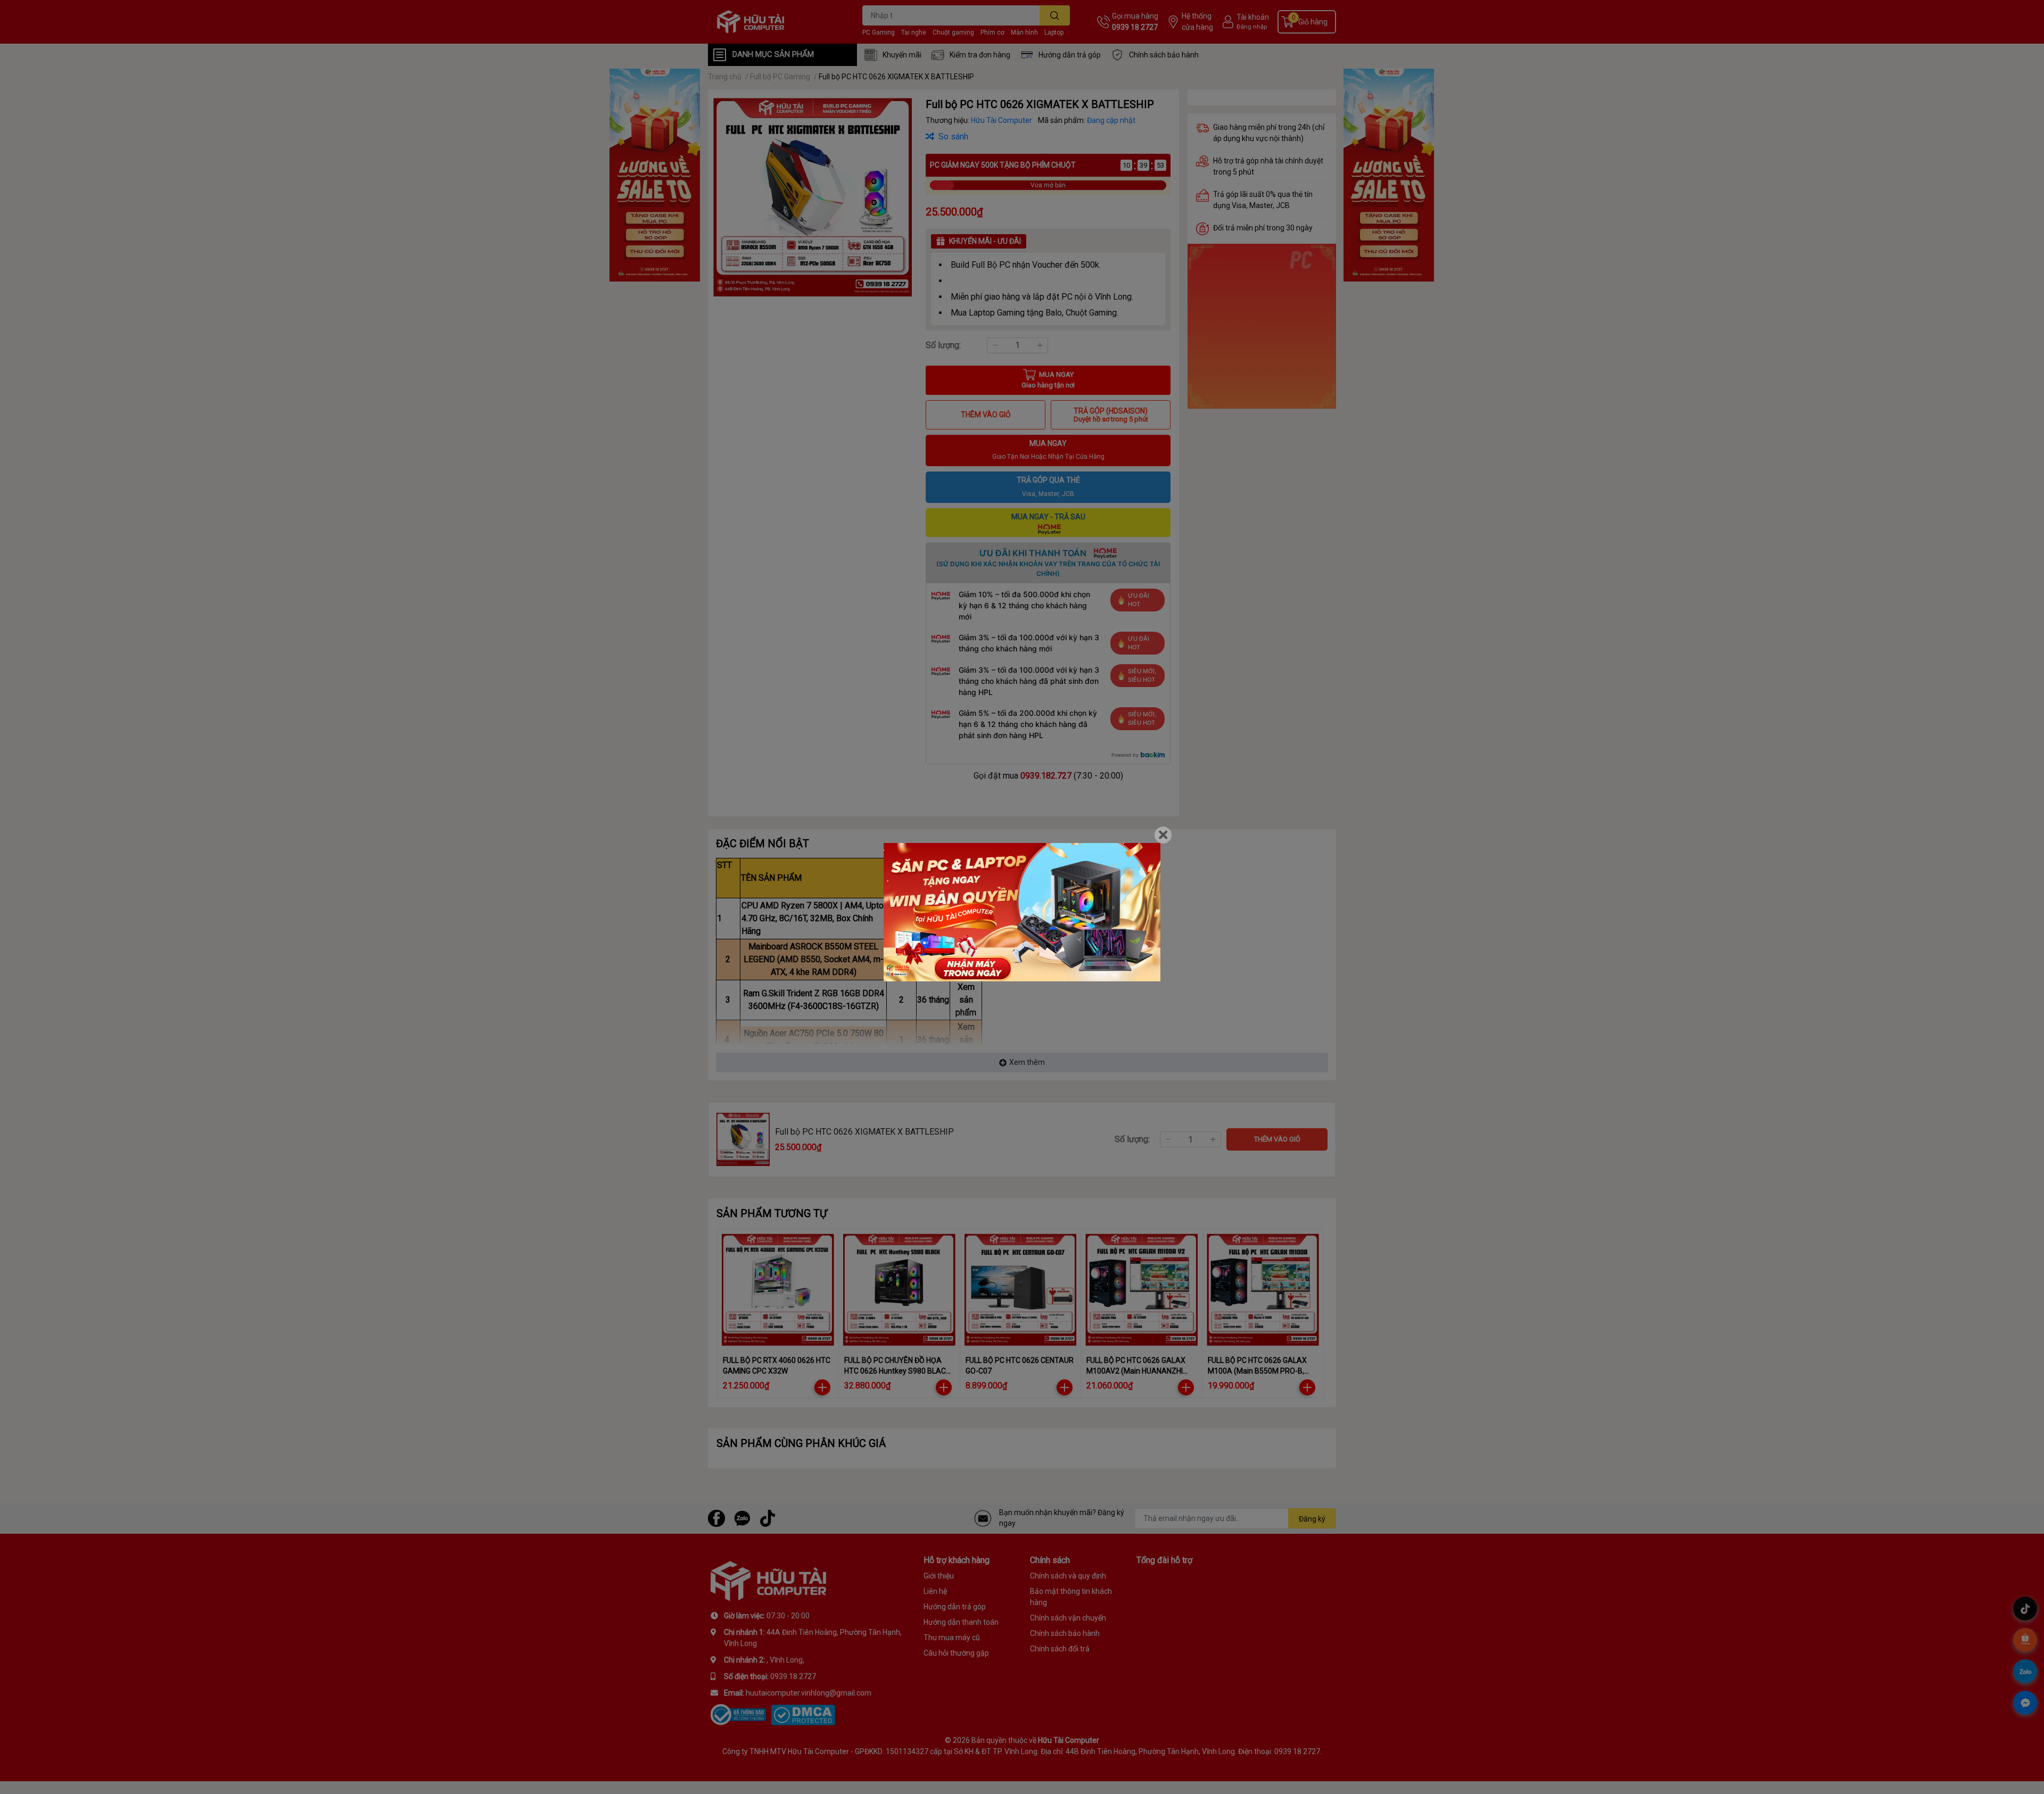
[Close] (1163, 835)
